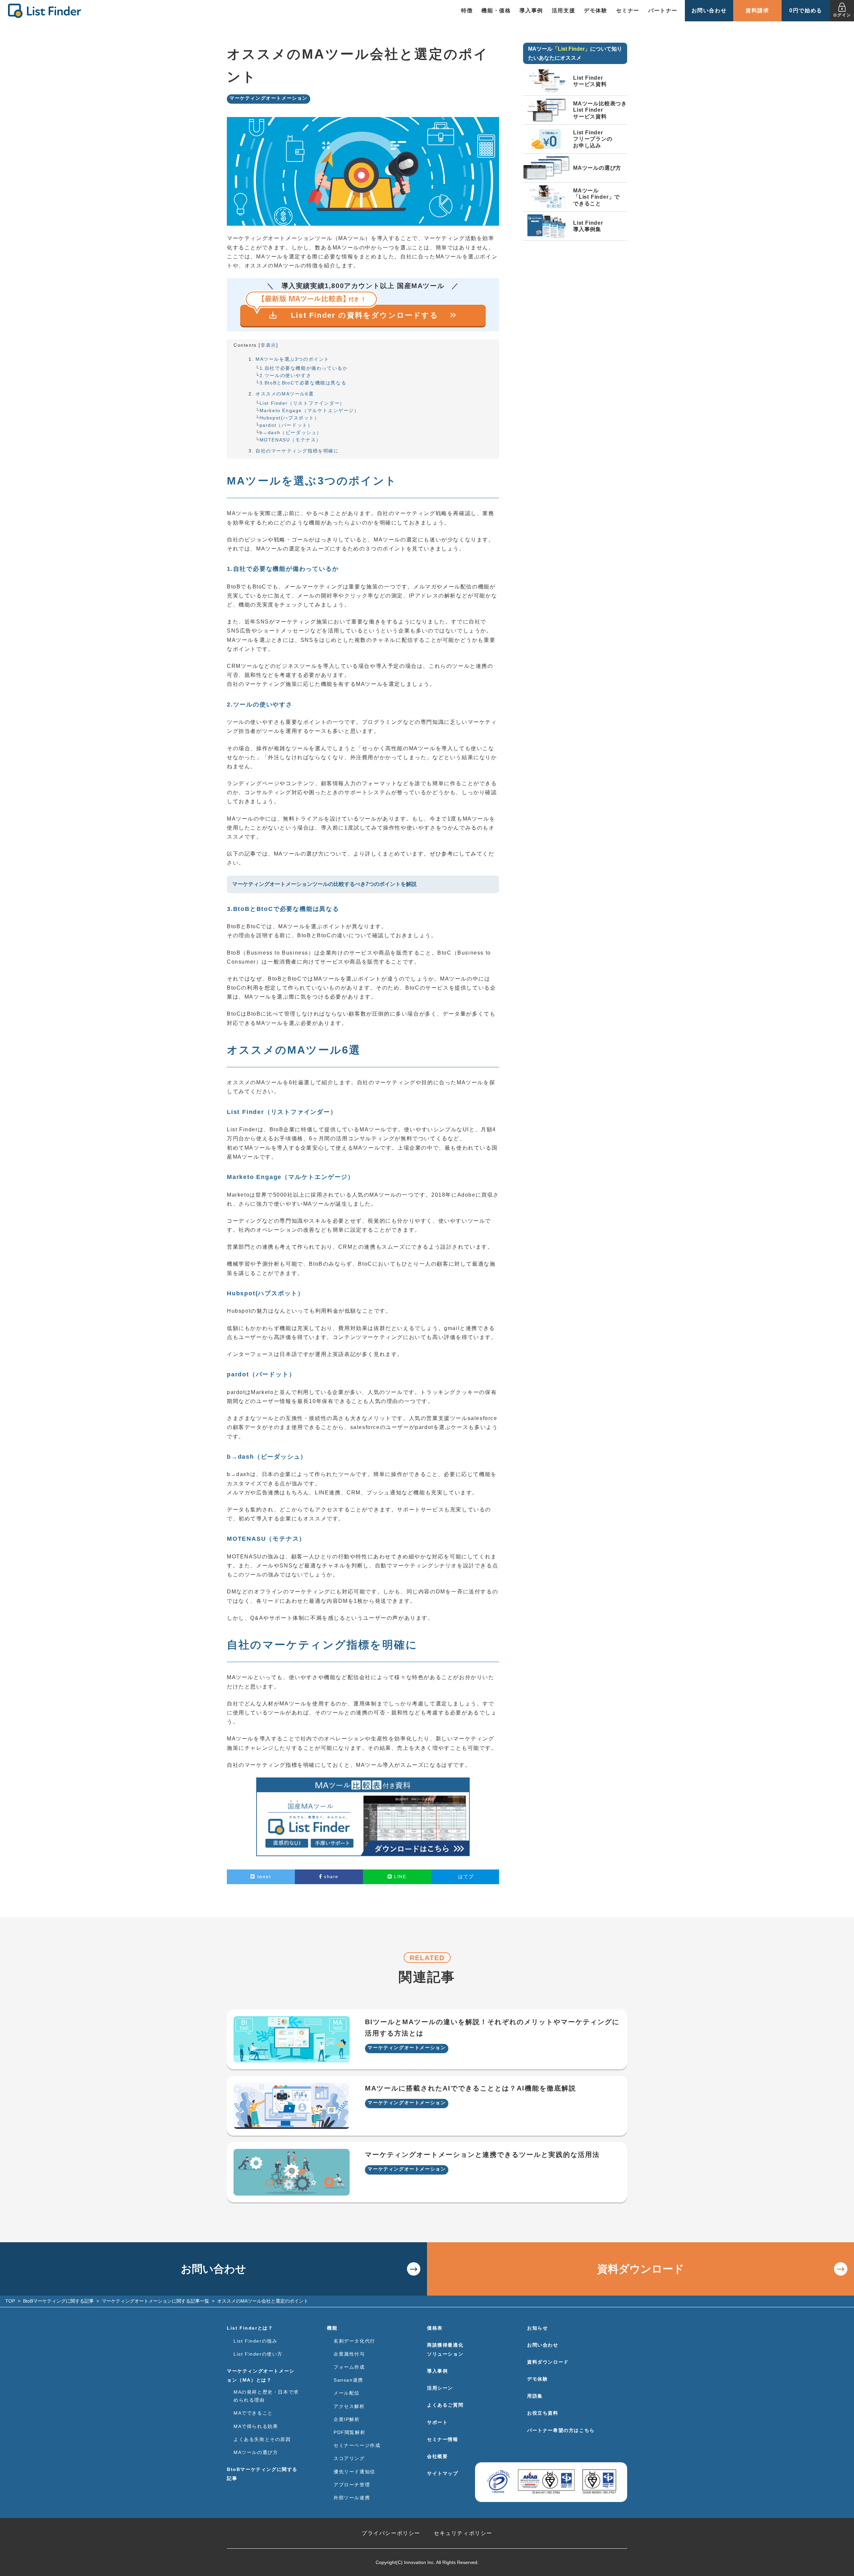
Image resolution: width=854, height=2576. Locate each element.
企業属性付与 (349, 2354)
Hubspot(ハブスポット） (290, 418)
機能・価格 (496, 11)
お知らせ (537, 2328)
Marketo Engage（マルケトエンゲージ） (309, 410)
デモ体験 (595, 11)
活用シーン (440, 2388)
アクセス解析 (349, 2406)
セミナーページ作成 (357, 2445)
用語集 (535, 2396)
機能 (332, 2328)
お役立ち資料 (543, 2413)
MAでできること (253, 2413)
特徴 (467, 11)
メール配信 (347, 2393)
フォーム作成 (349, 2367)
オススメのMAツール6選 (285, 394)
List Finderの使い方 (258, 2354)
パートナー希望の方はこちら (561, 2430)
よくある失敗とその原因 (262, 2439)
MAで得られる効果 (256, 2426)
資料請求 (757, 11)
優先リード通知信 (354, 2472)
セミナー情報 (443, 2439)
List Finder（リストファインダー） (302, 403)
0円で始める (806, 11)
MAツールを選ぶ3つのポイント (292, 359)
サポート (437, 2422)
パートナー (663, 11)
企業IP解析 (347, 2419)
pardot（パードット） (286, 425)
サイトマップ (443, 2473)
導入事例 (531, 11)
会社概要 (437, 2456)
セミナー (628, 11)
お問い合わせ (709, 11)
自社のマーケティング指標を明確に (297, 451)
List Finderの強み (255, 2341)
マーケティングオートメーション (269, 98)
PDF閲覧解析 (349, 2432)
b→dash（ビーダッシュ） (291, 432)
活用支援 (563, 11)
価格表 (435, 2328)
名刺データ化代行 (354, 2341)
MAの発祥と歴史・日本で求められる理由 (266, 2396)
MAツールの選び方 (256, 2452)
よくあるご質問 (445, 2405)
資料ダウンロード (641, 2269)
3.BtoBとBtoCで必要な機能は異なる (303, 383)
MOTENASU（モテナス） (290, 440)
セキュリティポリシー (463, 2533)
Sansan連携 (348, 2380)
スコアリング (349, 2458)
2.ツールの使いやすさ (286, 375)
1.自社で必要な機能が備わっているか (304, 368)
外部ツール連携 (352, 2498)
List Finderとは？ (250, 2328)
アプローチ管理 (352, 2485)
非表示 (268, 345)
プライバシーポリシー (391, 2533)
